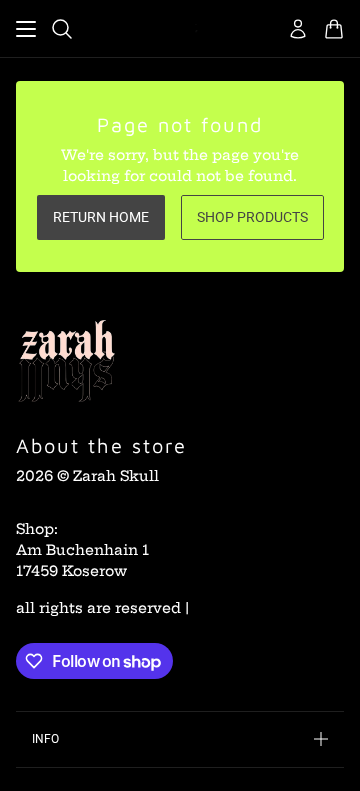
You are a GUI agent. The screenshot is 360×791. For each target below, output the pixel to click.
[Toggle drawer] (26, 29)
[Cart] (334, 29)
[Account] (298, 29)
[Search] (62, 29)
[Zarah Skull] (180, 28)
